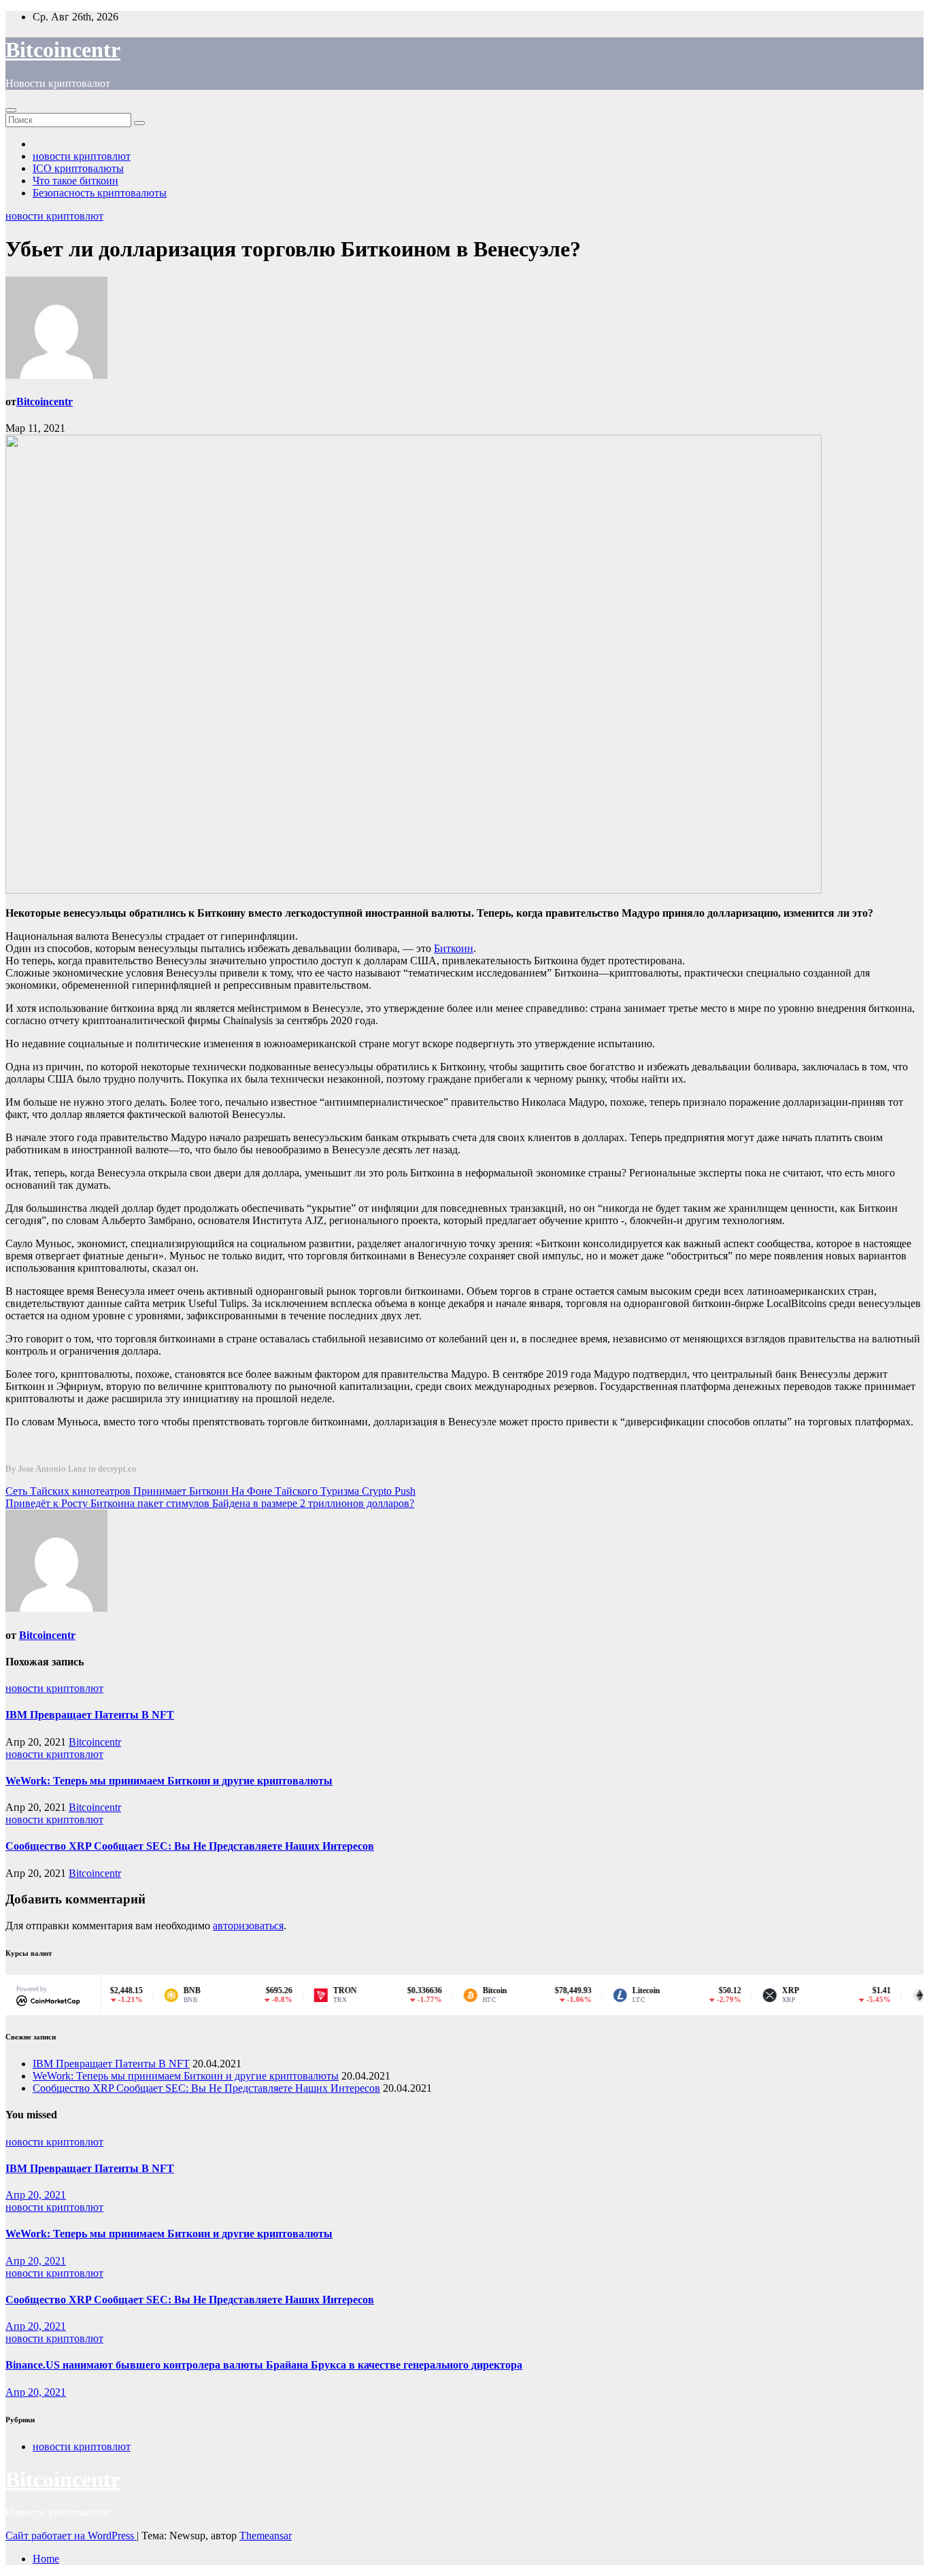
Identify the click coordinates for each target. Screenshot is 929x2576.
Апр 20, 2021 (36, 2195)
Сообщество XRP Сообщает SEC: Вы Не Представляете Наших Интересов (190, 1846)
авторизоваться (248, 1926)
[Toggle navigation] (11, 110)
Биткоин (454, 948)
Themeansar (266, 2536)
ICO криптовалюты (78, 168)
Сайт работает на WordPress (71, 2536)
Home (46, 2559)
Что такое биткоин (75, 181)
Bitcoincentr (63, 50)
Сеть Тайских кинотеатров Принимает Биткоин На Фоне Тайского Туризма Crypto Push (210, 1491)
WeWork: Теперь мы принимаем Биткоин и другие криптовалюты (169, 1781)
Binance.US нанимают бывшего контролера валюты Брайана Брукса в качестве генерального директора (264, 2365)
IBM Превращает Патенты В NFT (90, 1715)
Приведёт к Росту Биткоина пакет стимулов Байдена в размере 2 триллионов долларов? (210, 1503)
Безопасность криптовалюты (100, 193)
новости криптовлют (82, 156)
